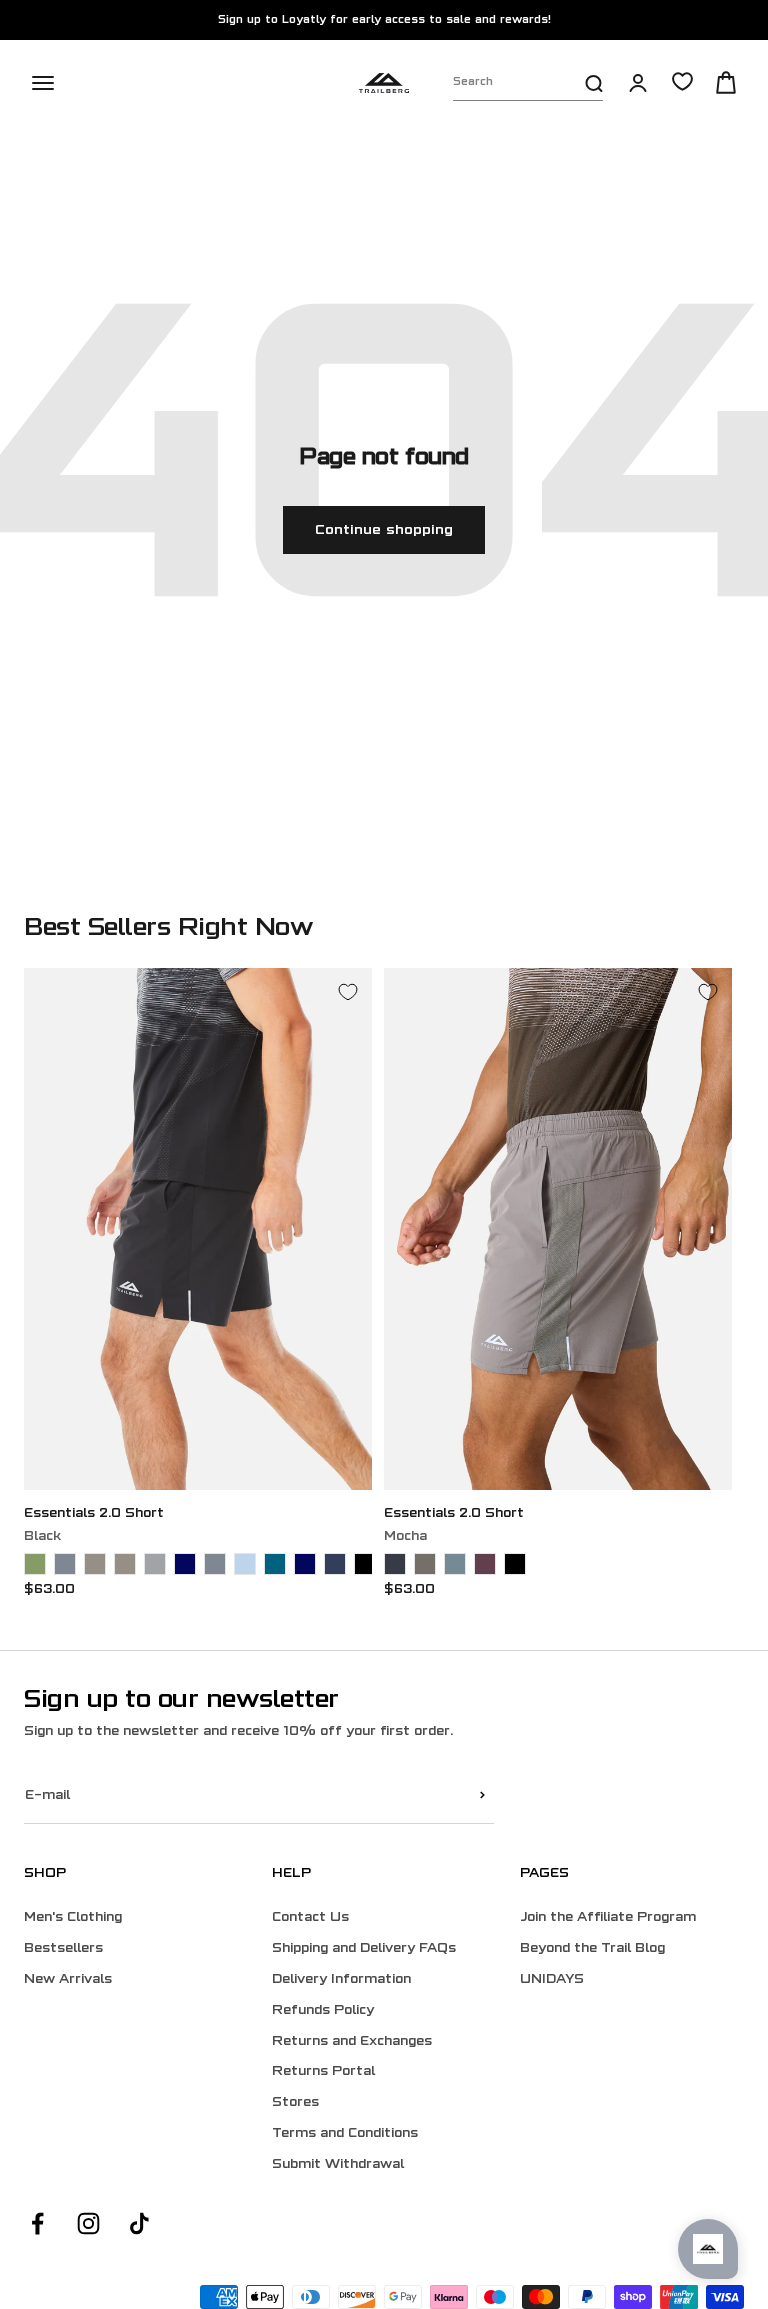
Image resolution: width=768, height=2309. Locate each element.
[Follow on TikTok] (139, 2223)
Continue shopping (384, 530)
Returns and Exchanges (352, 2042)
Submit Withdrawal (338, 2165)
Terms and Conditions (345, 2134)
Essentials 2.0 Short (94, 1514)
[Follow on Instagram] (88, 2223)
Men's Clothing (73, 1918)
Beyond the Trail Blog (592, 1949)
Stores (295, 2103)
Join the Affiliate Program (608, 1918)
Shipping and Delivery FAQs (364, 1949)
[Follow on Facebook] (37, 2223)
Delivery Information (341, 1980)
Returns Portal (323, 2072)
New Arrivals (68, 1980)
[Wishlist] (682, 81)
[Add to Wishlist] (348, 992)
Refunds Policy (323, 2011)
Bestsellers (63, 1949)
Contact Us (310, 1918)
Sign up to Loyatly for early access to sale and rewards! (384, 20)
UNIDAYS (552, 1980)
